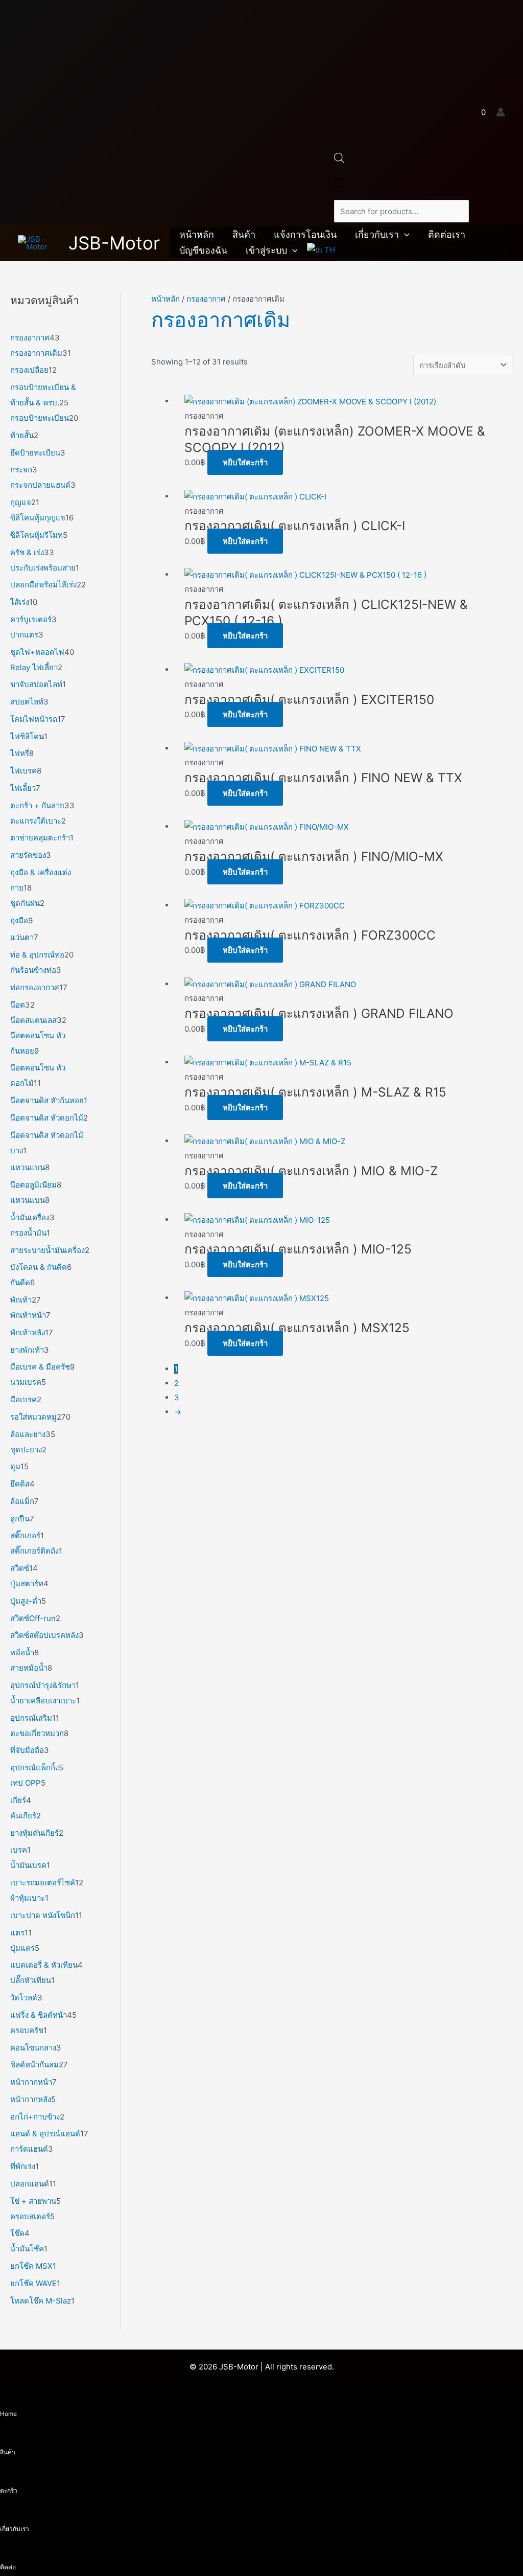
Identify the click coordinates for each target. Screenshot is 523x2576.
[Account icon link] (501, 112)
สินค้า (244, 234)
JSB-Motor (114, 243)
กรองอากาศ (206, 299)
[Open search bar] (339, 160)
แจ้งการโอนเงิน (305, 234)
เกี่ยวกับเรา (377, 234)
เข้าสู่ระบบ (266, 250)
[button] (404, 235)
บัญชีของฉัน (203, 250)
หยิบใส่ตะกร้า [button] (245, 462)
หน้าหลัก (197, 234)
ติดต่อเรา (447, 234)
